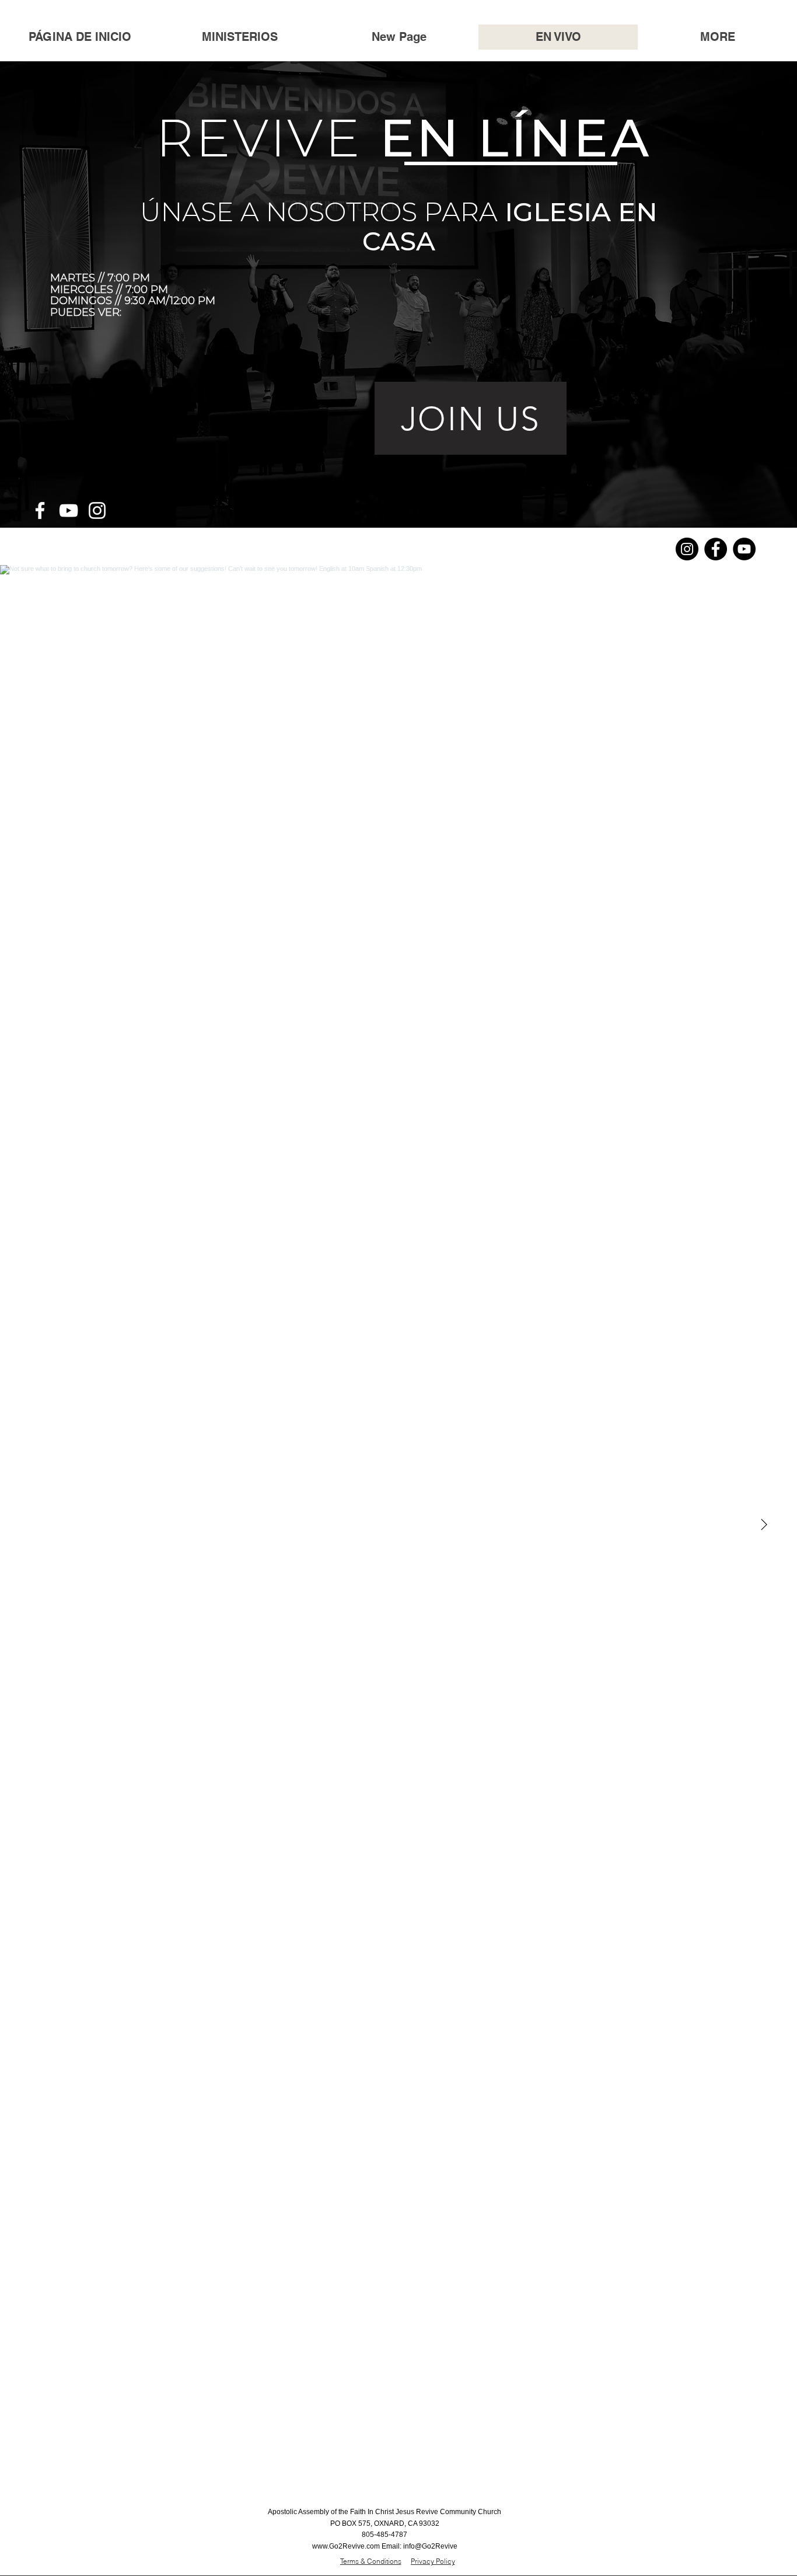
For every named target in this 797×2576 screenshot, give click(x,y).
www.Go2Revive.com (346, 2546)
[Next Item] (764, 1525)
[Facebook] (40, 510)
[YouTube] (69, 510)
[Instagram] (97, 510)
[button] (240, 37)
